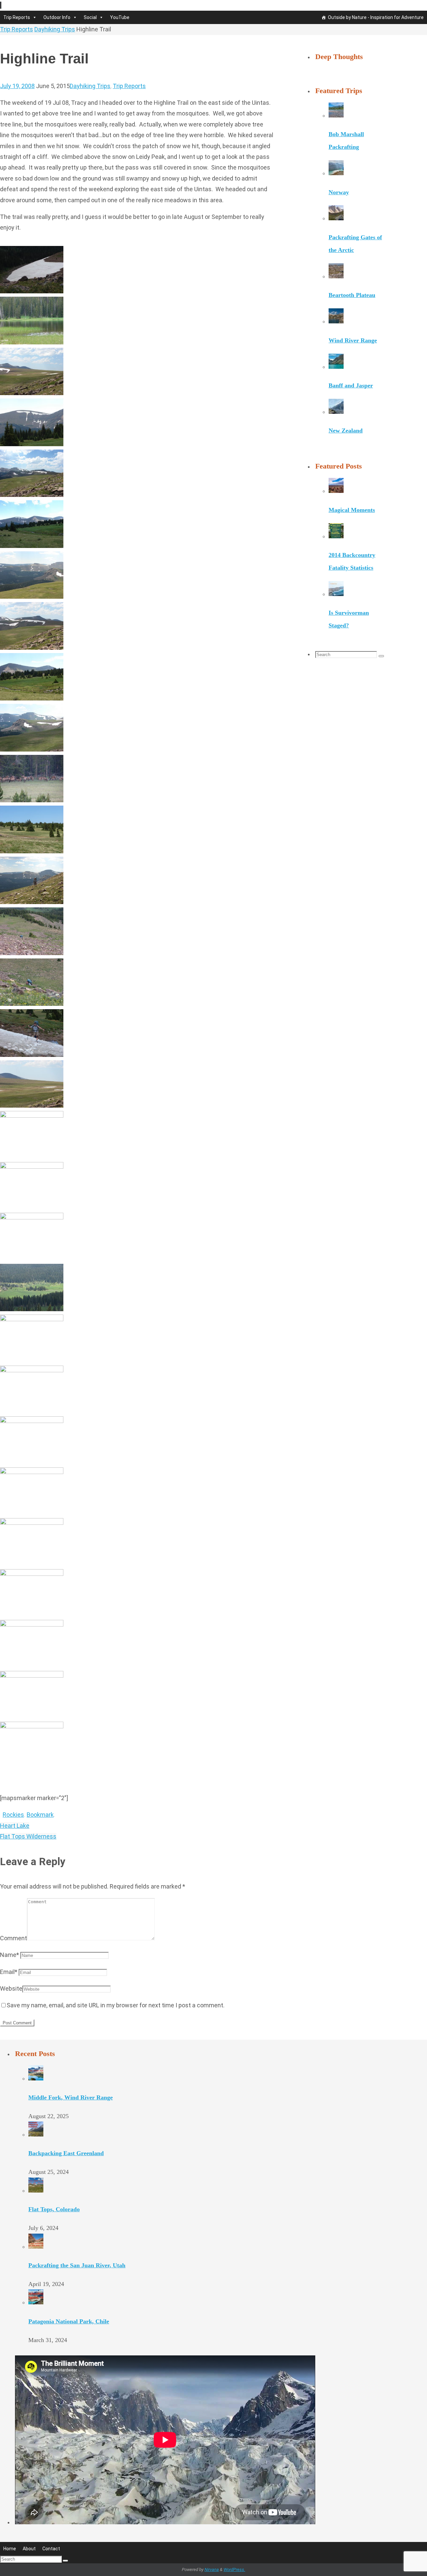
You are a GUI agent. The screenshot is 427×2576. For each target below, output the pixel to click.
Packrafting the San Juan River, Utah (77, 2265)
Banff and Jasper (351, 385)
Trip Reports (17, 17)
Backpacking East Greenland (66, 2153)
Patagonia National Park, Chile (69, 2321)
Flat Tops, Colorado (54, 2209)
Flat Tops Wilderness (28, 1836)
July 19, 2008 (17, 86)
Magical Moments (352, 510)
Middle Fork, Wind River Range (71, 2097)
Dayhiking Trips (55, 29)
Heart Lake (15, 1826)
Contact (51, 2549)
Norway (339, 192)
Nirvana (212, 2569)
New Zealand (346, 431)
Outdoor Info (57, 17)
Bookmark (40, 1815)
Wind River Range (353, 340)
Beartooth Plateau (352, 295)
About (29, 2549)
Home (10, 2549)
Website (11, 1988)
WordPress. (234, 2569)
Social (90, 17)
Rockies (13, 1815)
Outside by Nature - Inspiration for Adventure (376, 17)
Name (10, 1955)
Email (9, 1972)
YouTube (120, 17)
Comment (14, 1938)
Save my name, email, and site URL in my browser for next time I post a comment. (116, 2005)
